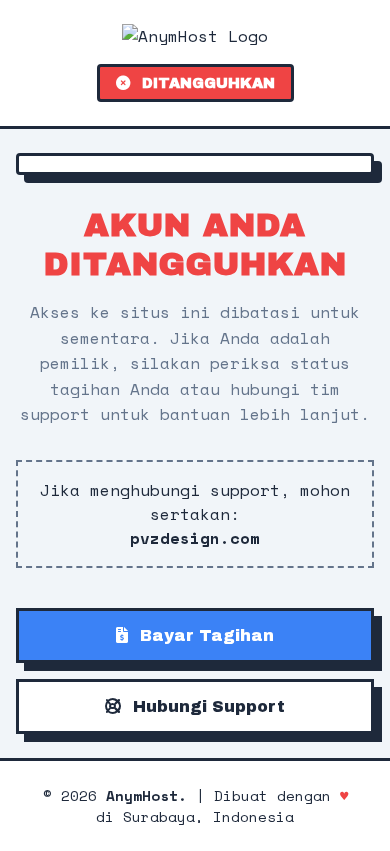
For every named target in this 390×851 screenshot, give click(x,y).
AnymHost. (146, 795)
